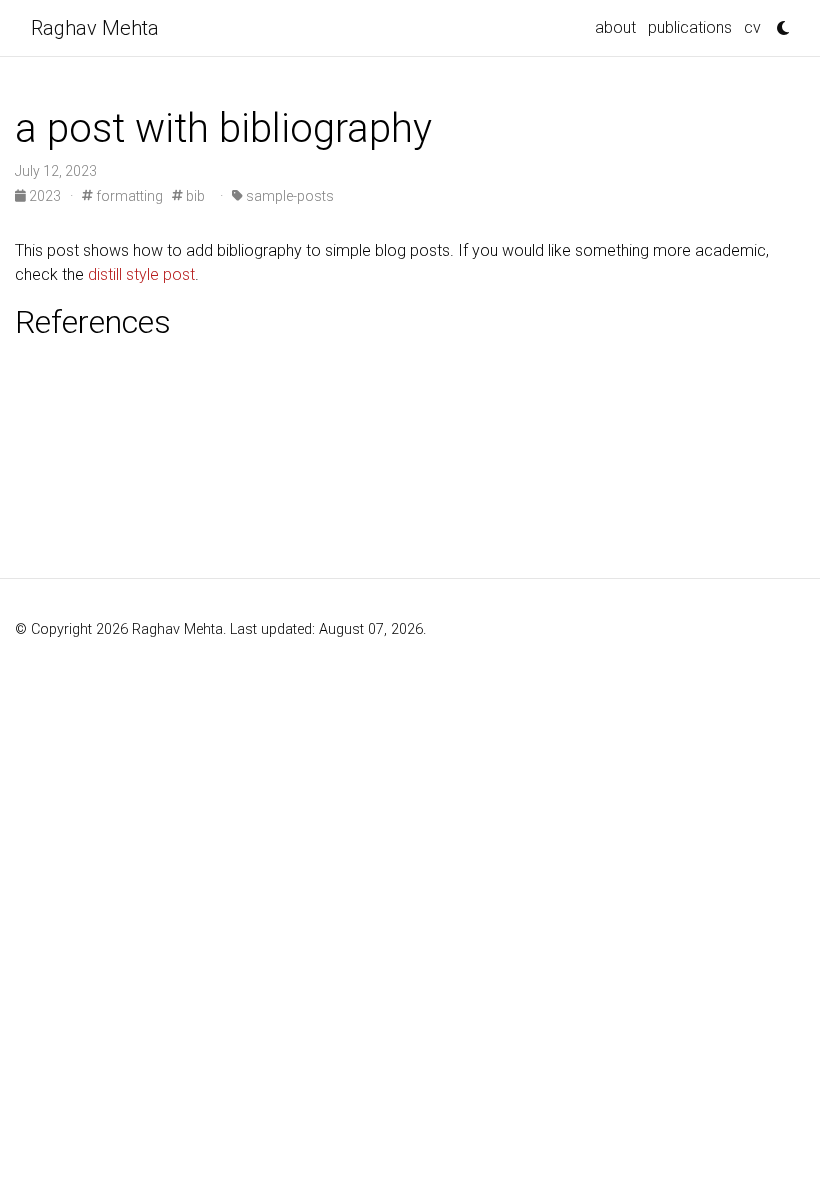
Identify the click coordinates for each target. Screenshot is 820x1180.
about (615, 27)
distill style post (141, 274)
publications (690, 27)
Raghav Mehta (95, 28)
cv (752, 27)
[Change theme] (778, 22)
